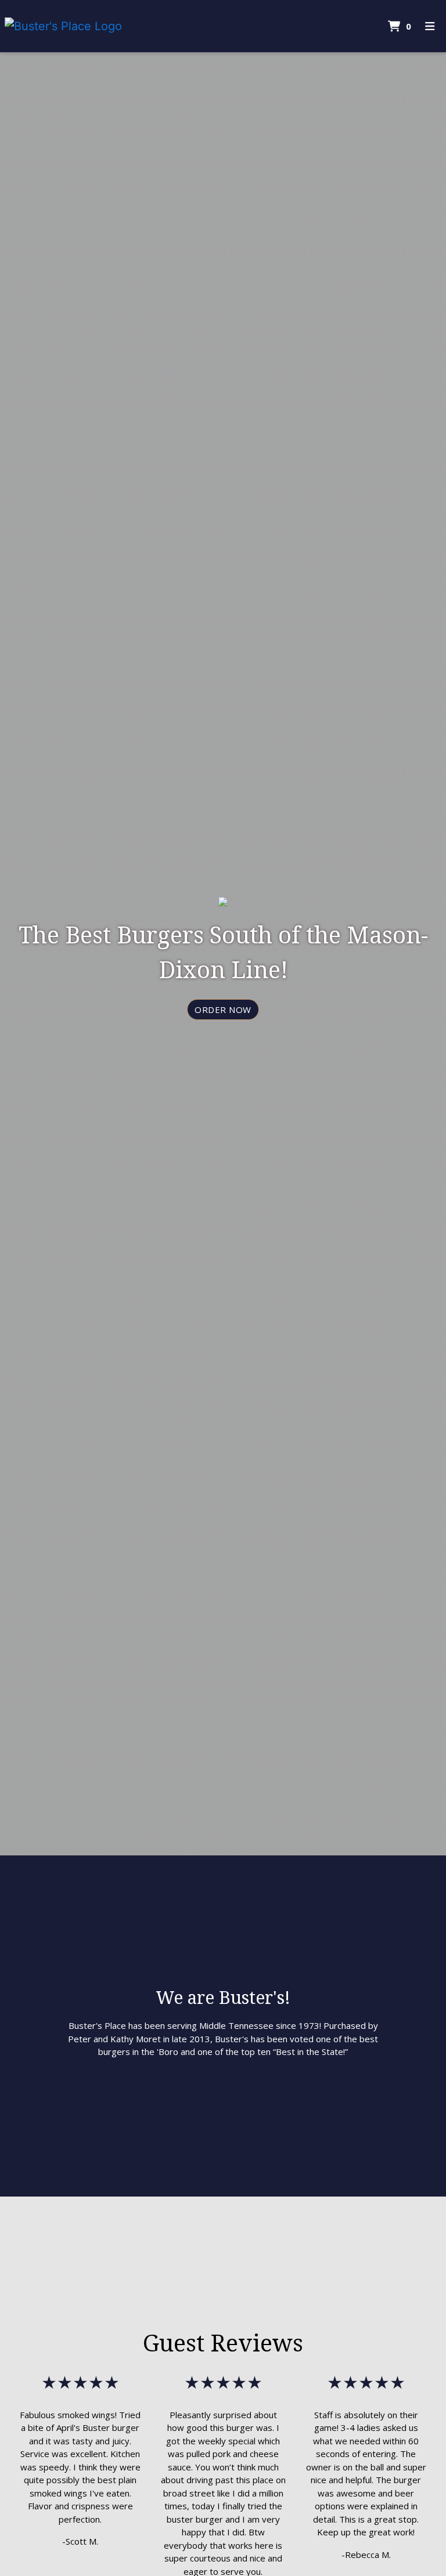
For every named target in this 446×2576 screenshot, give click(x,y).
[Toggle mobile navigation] (430, 26)
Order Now (223, 1010)
